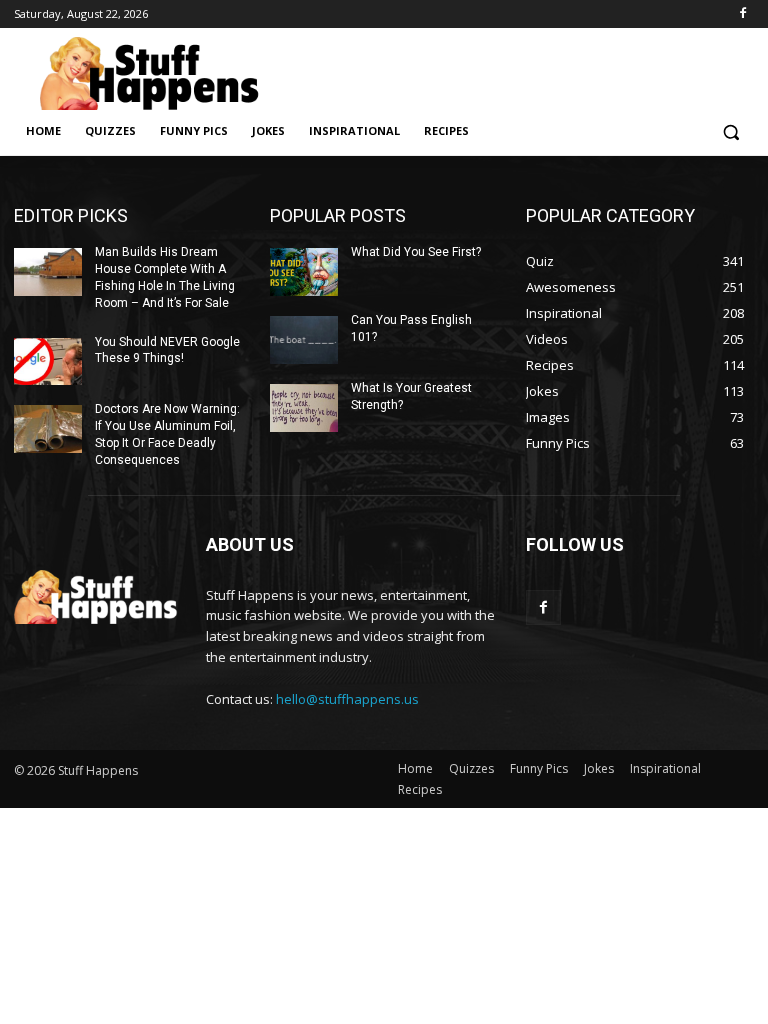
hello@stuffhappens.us (347, 699)
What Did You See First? (416, 252)
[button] (730, 131)
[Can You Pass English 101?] (304, 340)
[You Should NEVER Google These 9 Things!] (48, 362)
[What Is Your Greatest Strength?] (304, 408)
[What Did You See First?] (304, 272)
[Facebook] (742, 14)
